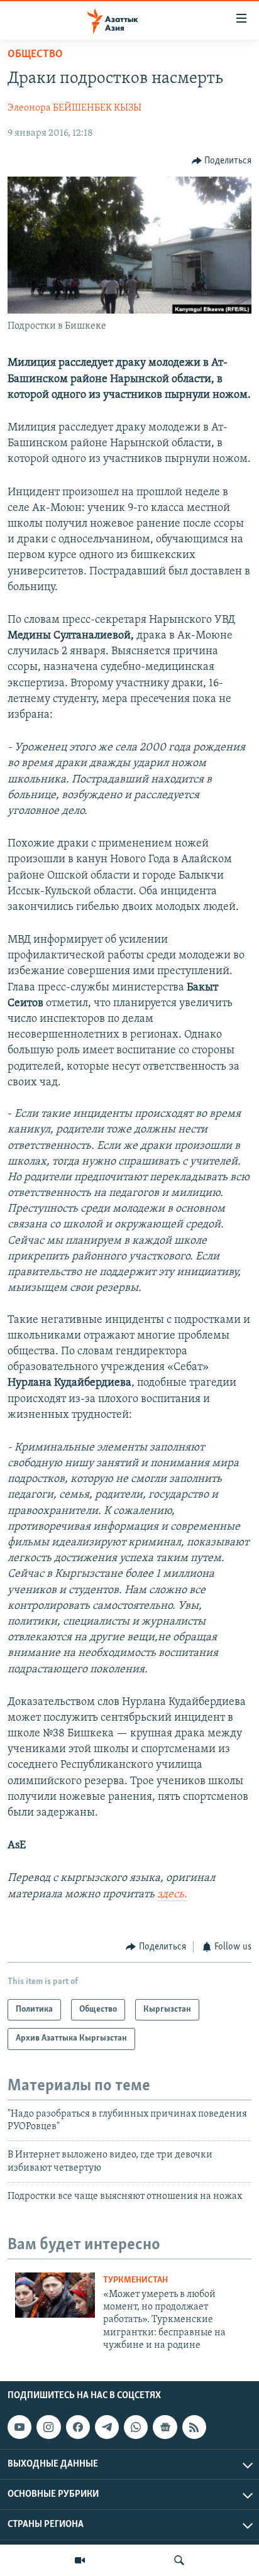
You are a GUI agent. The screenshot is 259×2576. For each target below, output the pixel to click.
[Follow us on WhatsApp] (136, 2427)
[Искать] (179, 2560)
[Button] (222, 161)
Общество (35, 55)
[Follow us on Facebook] (78, 2427)
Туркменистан (135, 2280)
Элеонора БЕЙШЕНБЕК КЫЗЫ (74, 108)
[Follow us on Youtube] (19, 2427)
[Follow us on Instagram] (48, 2427)
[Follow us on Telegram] (107, 2427)
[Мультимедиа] (80, 2560)
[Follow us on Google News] (165, 2427)
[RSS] (194, 2427)
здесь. (172, 1895)
